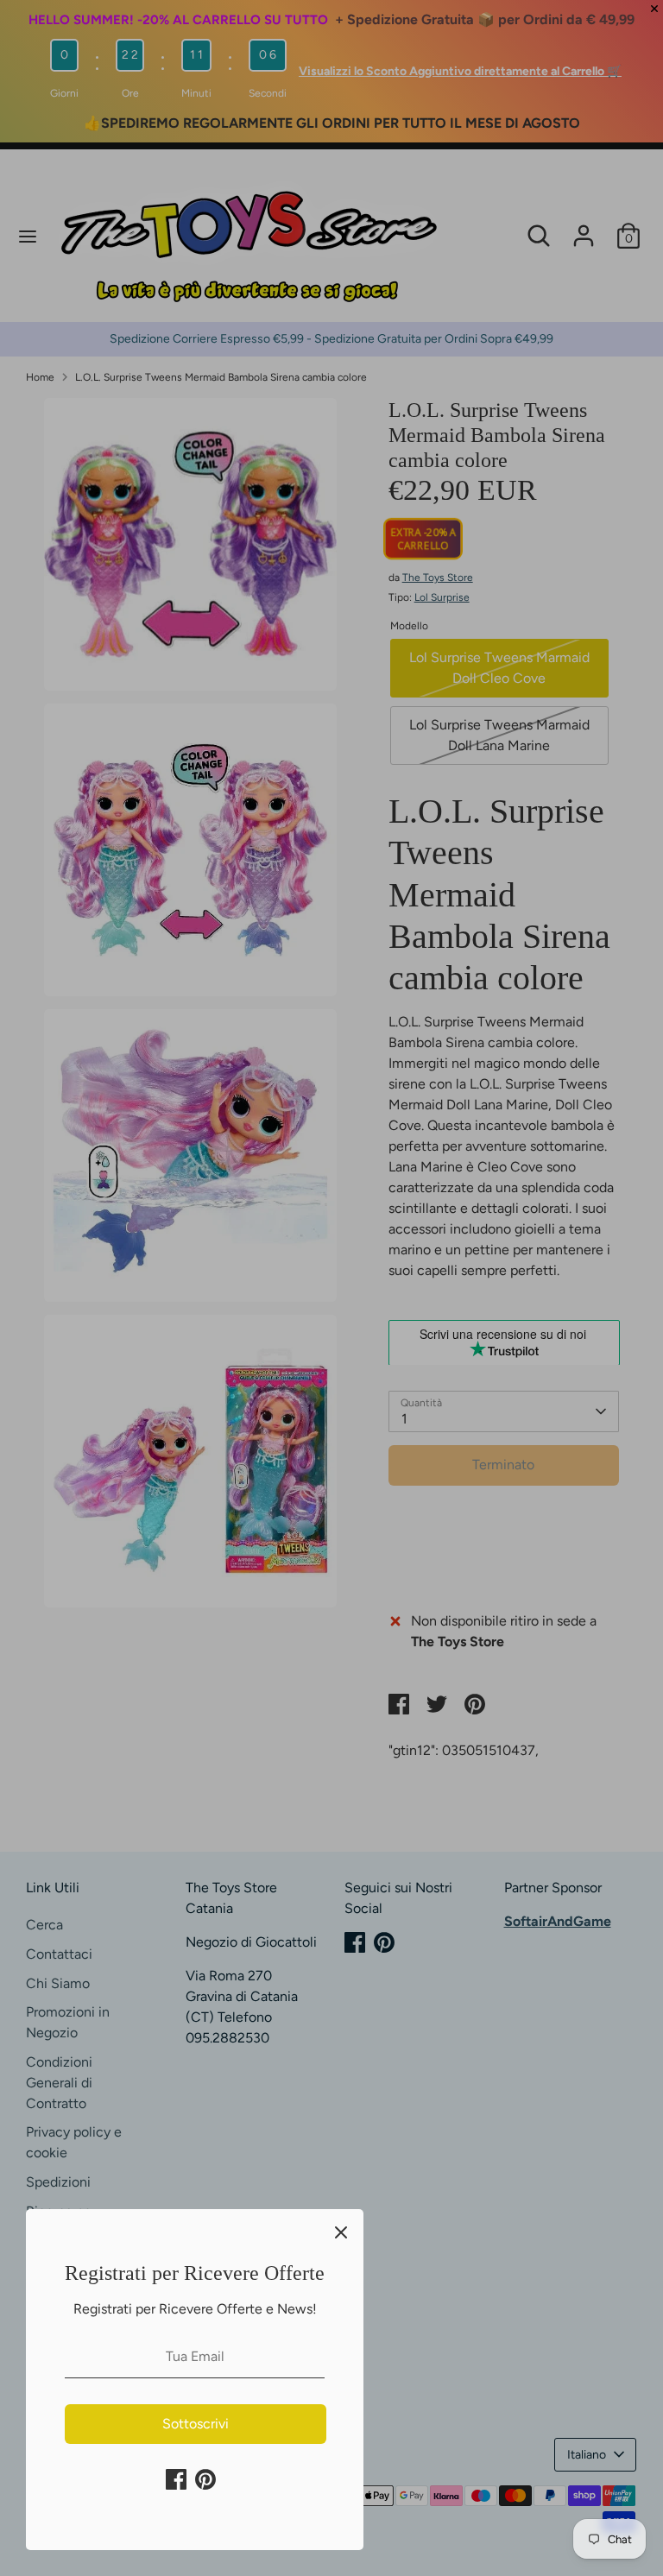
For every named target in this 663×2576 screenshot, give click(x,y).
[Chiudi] (341, 2232)
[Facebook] (176, 2479)
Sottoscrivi (196, 2424)
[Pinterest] (205, 2479)
